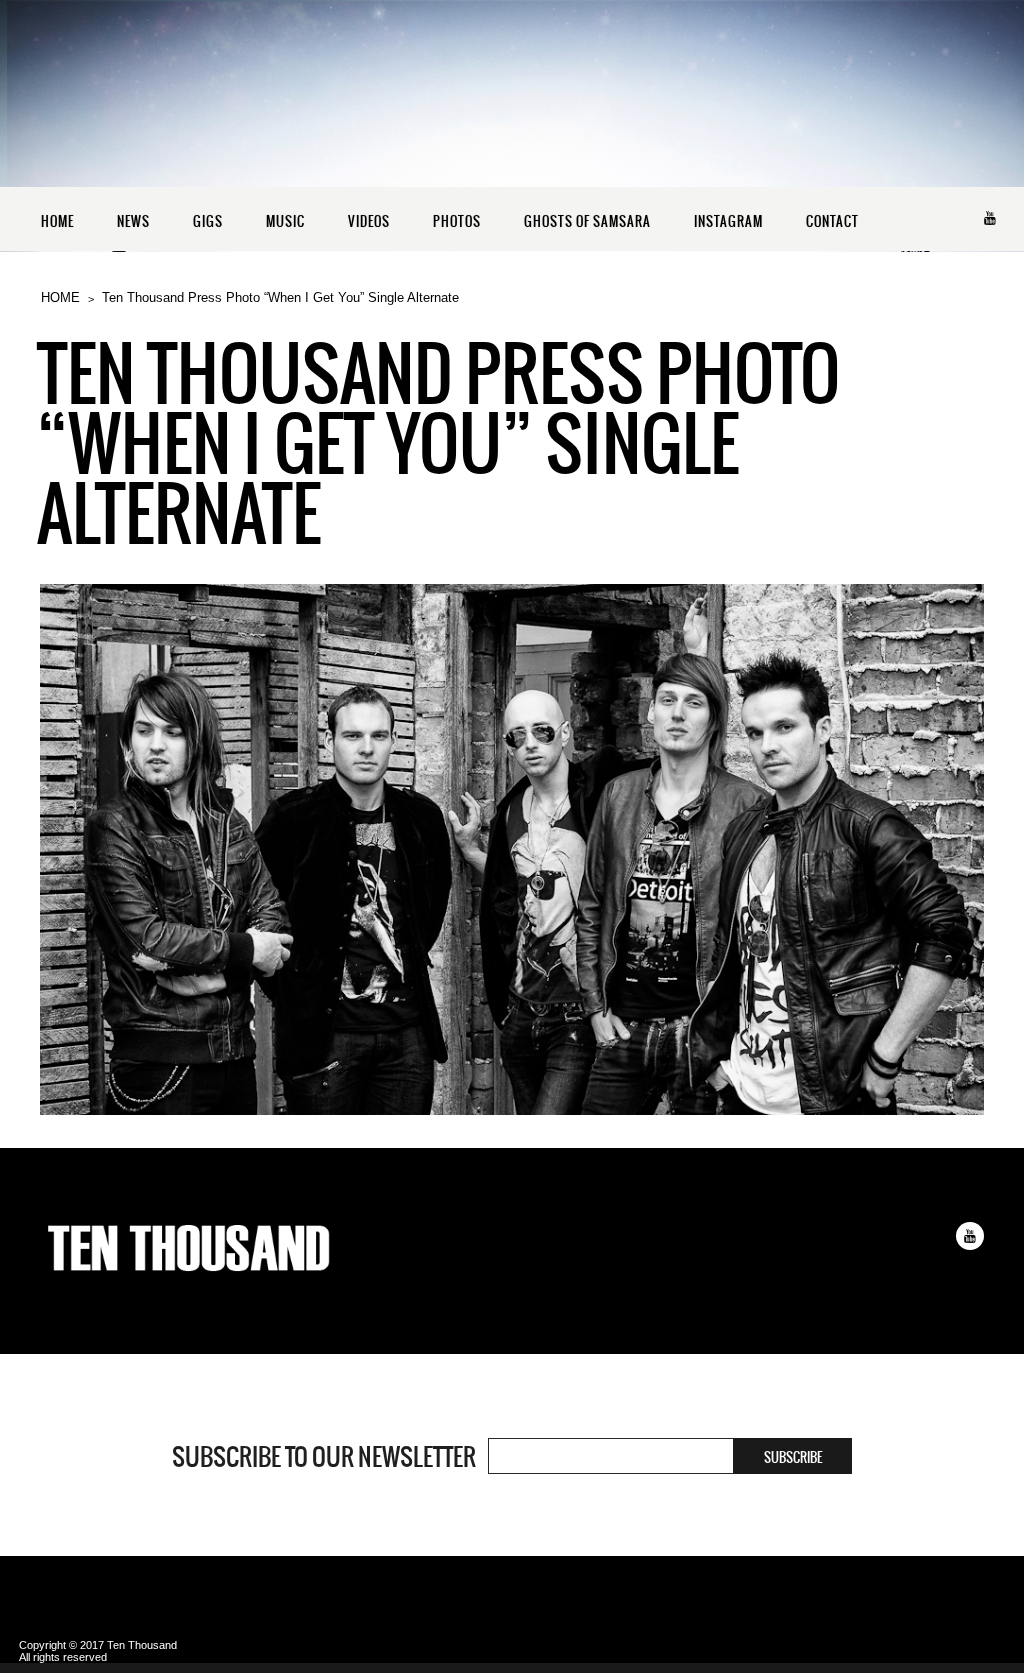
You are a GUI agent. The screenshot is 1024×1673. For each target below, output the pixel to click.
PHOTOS (457, 221)
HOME (57, 221)
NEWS (133, 221)
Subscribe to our (324, 1457)
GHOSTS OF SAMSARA (587, 221)
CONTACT (832, 221)
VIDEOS (369, 221)
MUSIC (285, 221)
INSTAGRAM (728, 221)
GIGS (208, 221)
